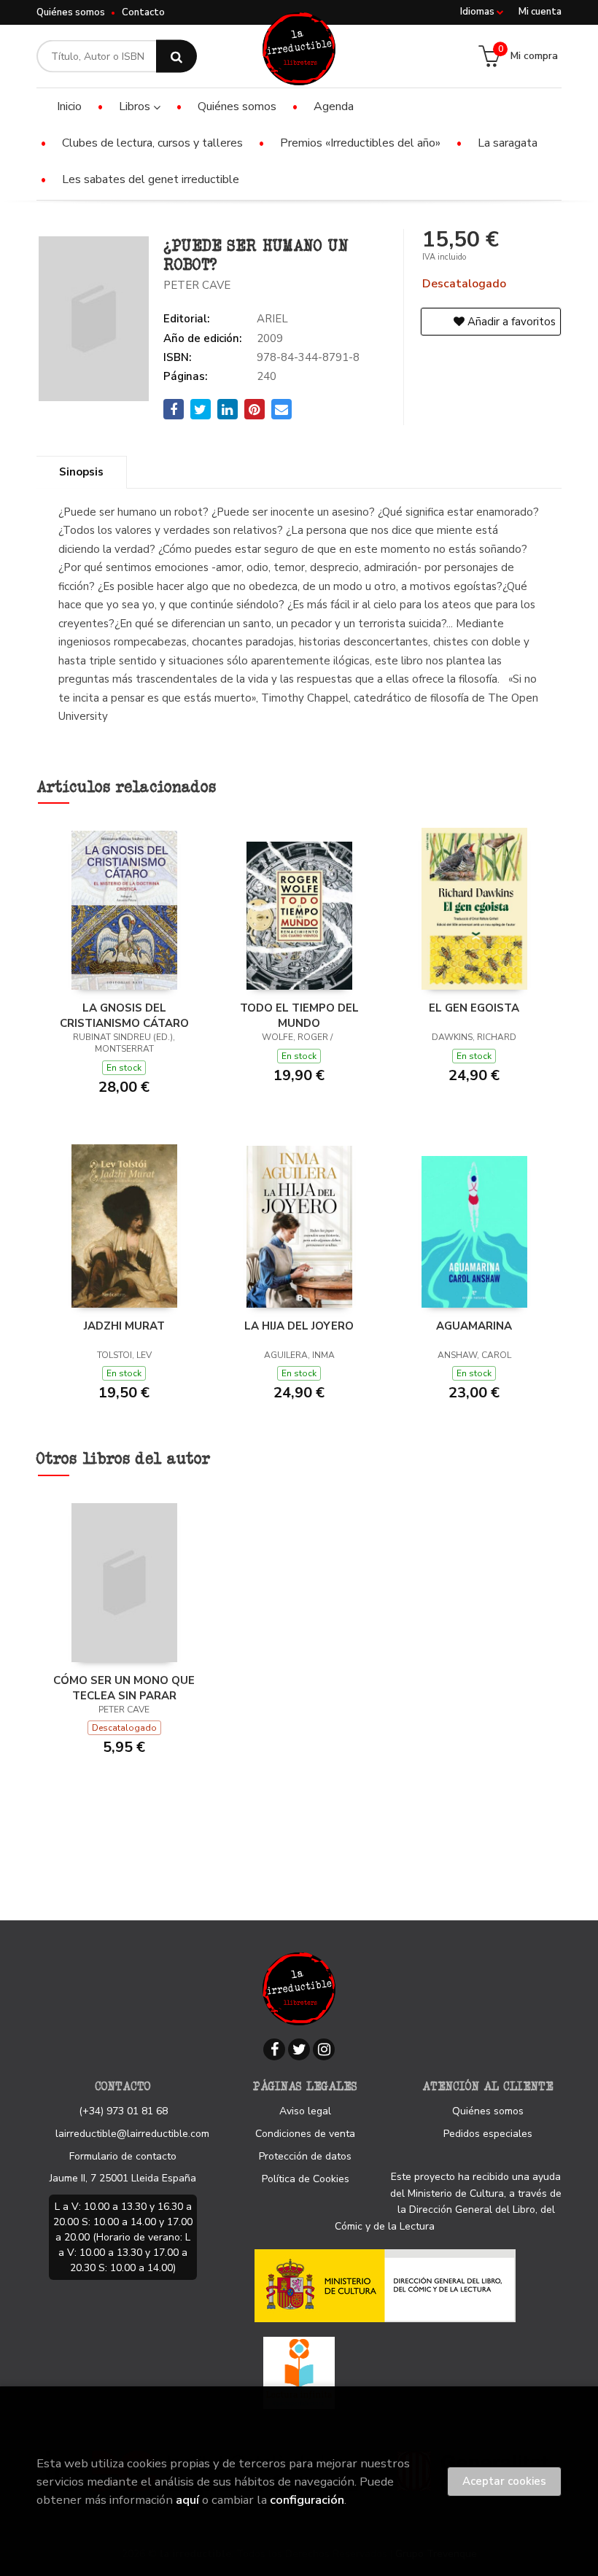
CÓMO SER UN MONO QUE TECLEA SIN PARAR (124, 1688)
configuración (307, 2500)
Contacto (143, 12)
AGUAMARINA (474, 1326)
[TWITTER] (299, 2049)
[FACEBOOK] (274, 2049)
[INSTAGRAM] (324, 2049)
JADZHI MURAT (124, 1326)
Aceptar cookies (504, 2481)
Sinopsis (81, 472)
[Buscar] (176, 57)
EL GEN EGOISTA (474, 1008)
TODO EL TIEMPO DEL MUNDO (299, 1015)
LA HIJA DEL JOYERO (299, 1326)
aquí (187, 2500)
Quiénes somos (71, 12)
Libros (136, 106)
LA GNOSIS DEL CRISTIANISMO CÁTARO (124, 1015)
